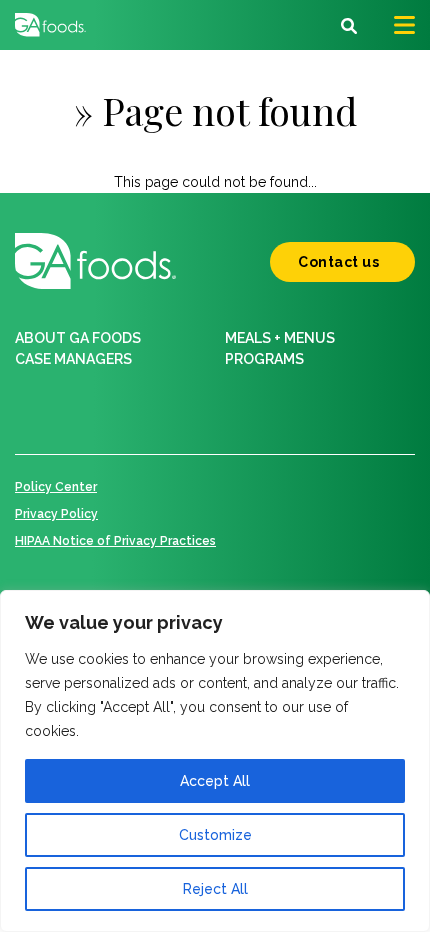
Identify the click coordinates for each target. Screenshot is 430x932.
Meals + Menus (280, 338)
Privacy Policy (56, 514)
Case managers (73, 359)
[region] (215, 761)
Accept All (215, 781)
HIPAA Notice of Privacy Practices (115, 541)
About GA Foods (78, 338)
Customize (215, 835)
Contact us (339, 262)
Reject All (215, 889)
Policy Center (56, 487)
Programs (264, 359)
